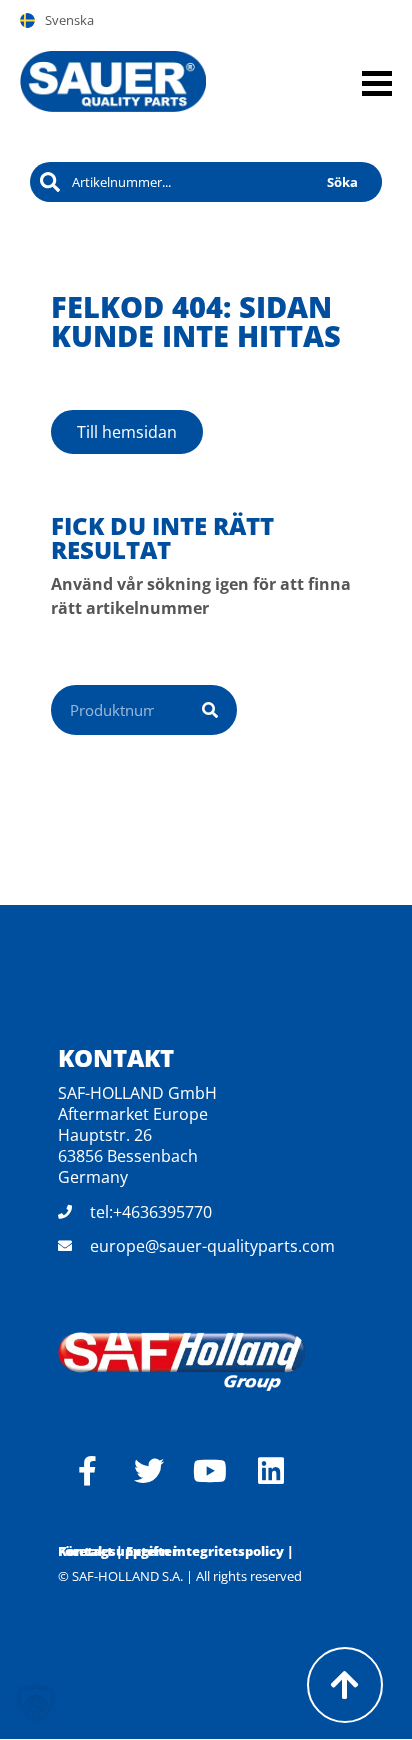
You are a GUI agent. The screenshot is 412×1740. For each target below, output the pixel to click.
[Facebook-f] (88, 1471)
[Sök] (210, 710)
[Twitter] (149, 1471)
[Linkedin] (271, 1471)
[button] (36, 1704)
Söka (342, 182)
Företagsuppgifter (118, 1551)
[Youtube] (210, 1471)
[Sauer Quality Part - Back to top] (345, 1685)
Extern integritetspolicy (205, 1551)
